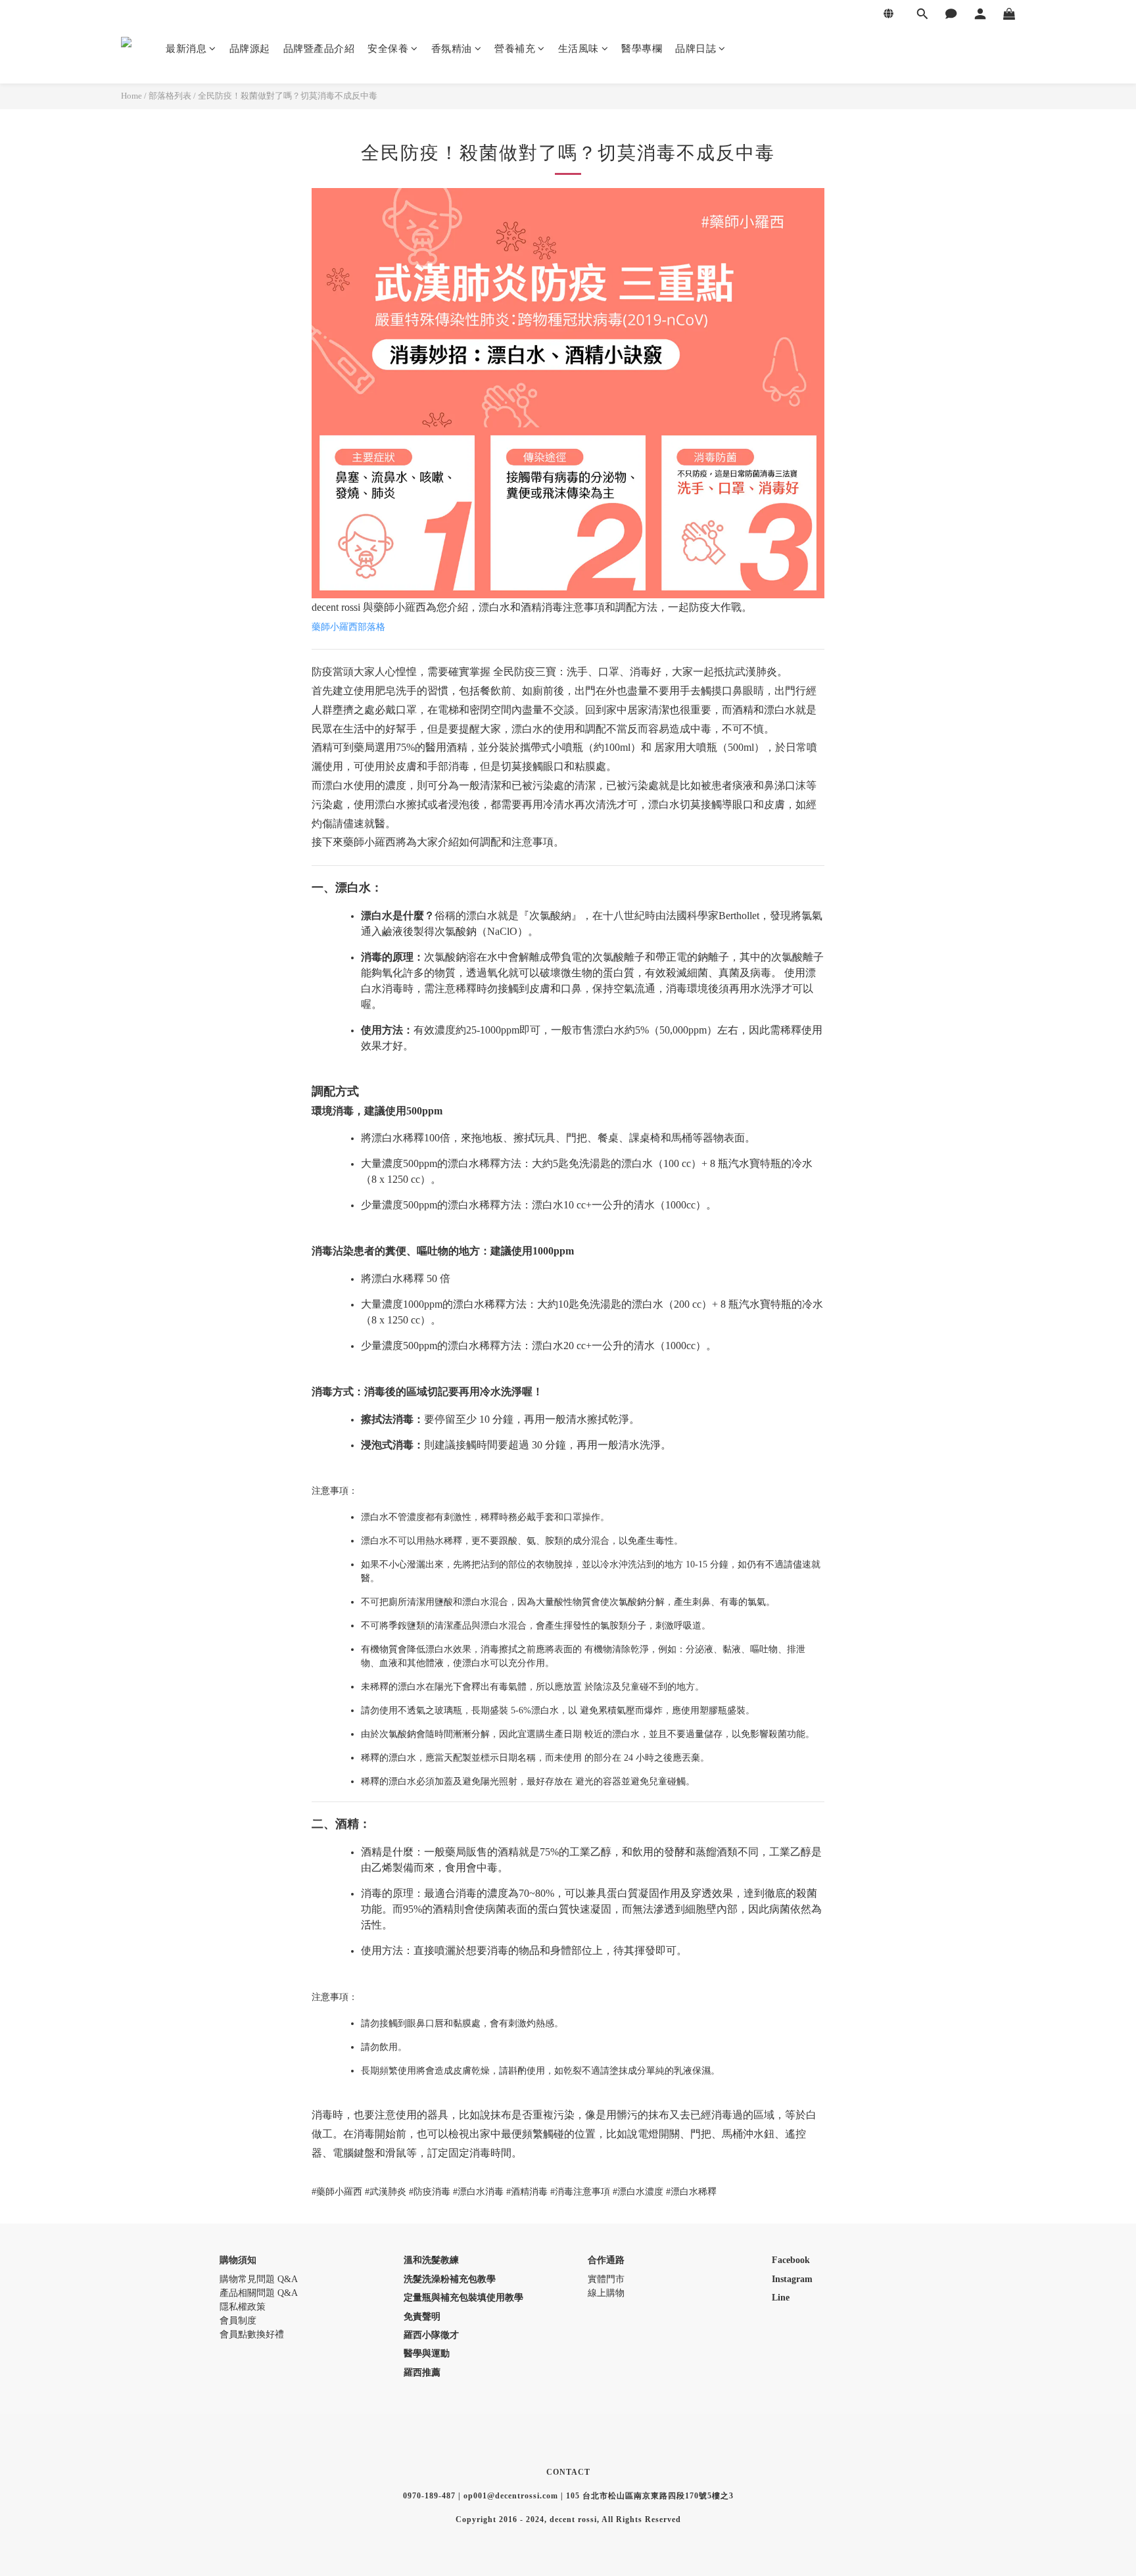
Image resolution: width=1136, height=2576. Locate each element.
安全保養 (388, 49)
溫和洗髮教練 (431, 2260)
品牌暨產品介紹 (319, 49)
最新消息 (186, 49)
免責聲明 (422, 2317)
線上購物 (606, 2293)
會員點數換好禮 (252, 2334)
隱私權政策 (243, 2307)
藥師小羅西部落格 (348, 627)
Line (781, 2298)
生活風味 (579, 49)
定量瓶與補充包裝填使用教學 (463, 2298)
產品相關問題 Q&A (259, 2293)
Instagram (792, 2279)
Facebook (791, 2260)
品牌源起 (250, 49)
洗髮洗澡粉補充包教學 (450, 2279)
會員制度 (238, 2321)
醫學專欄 (642, 49)
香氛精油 (452, 49)
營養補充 (515, 49)
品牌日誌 (696, 49)
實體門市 (606, 2279)
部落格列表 (170, 96)
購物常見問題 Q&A (259, 2279)
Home (131, 96)
